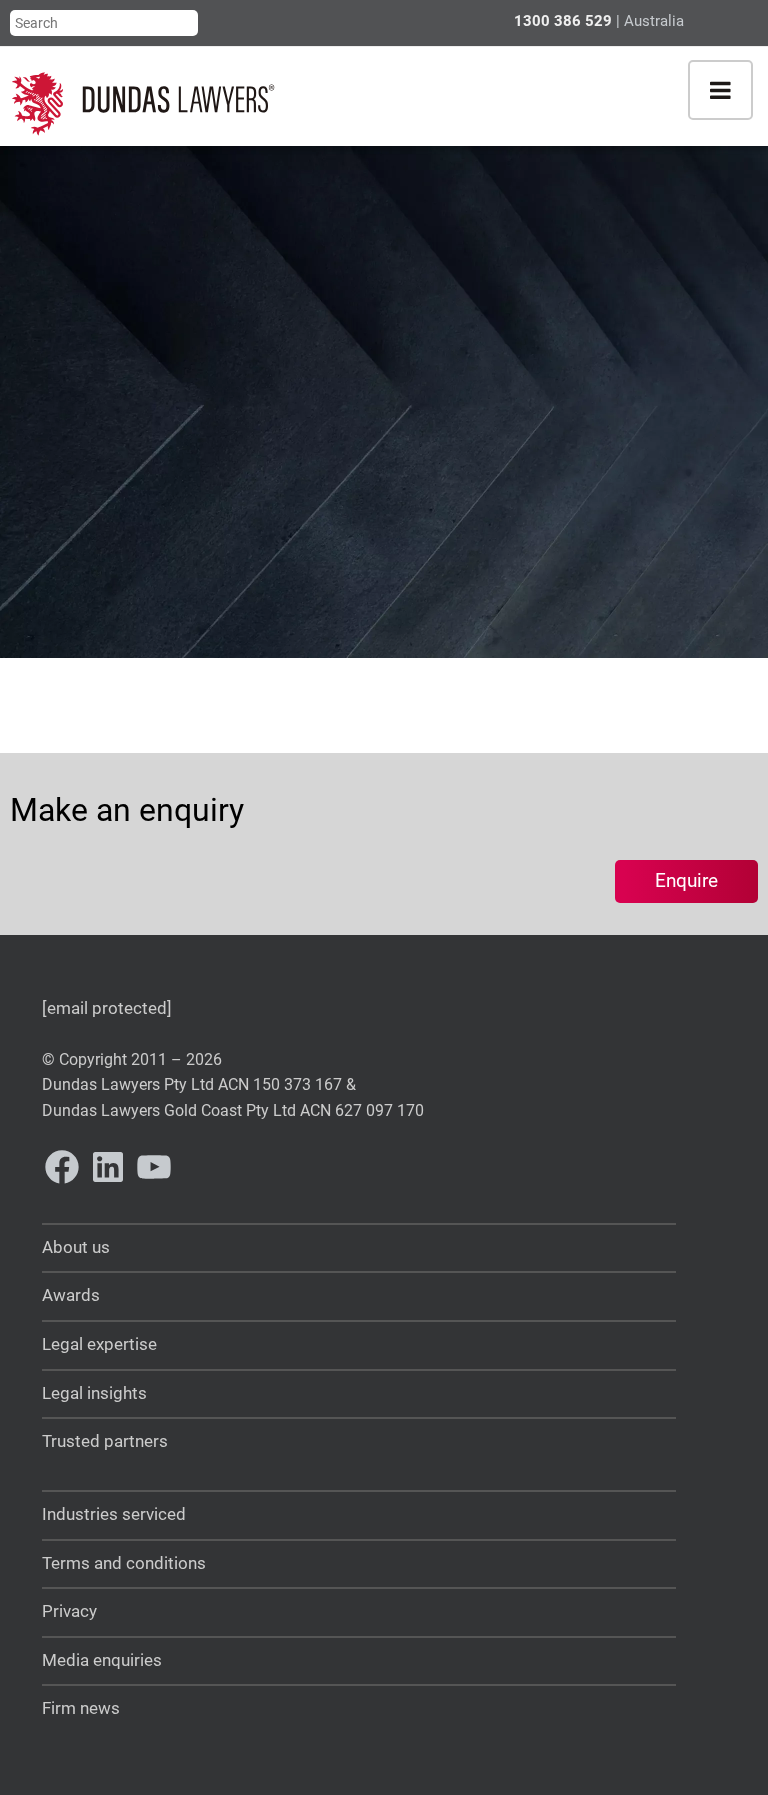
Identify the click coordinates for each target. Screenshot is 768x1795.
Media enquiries (102, 1660)
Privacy (69, 1611)
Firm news (81, 1708)
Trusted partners (105, 1441)
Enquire (686, 880)
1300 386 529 (563, 21)
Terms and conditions (124, 1563)
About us (76, 1247)
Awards (71, 1295)
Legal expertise (99, 1344)
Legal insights (94, 1393)
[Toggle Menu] (720, 90)
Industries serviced (114, 1514)
